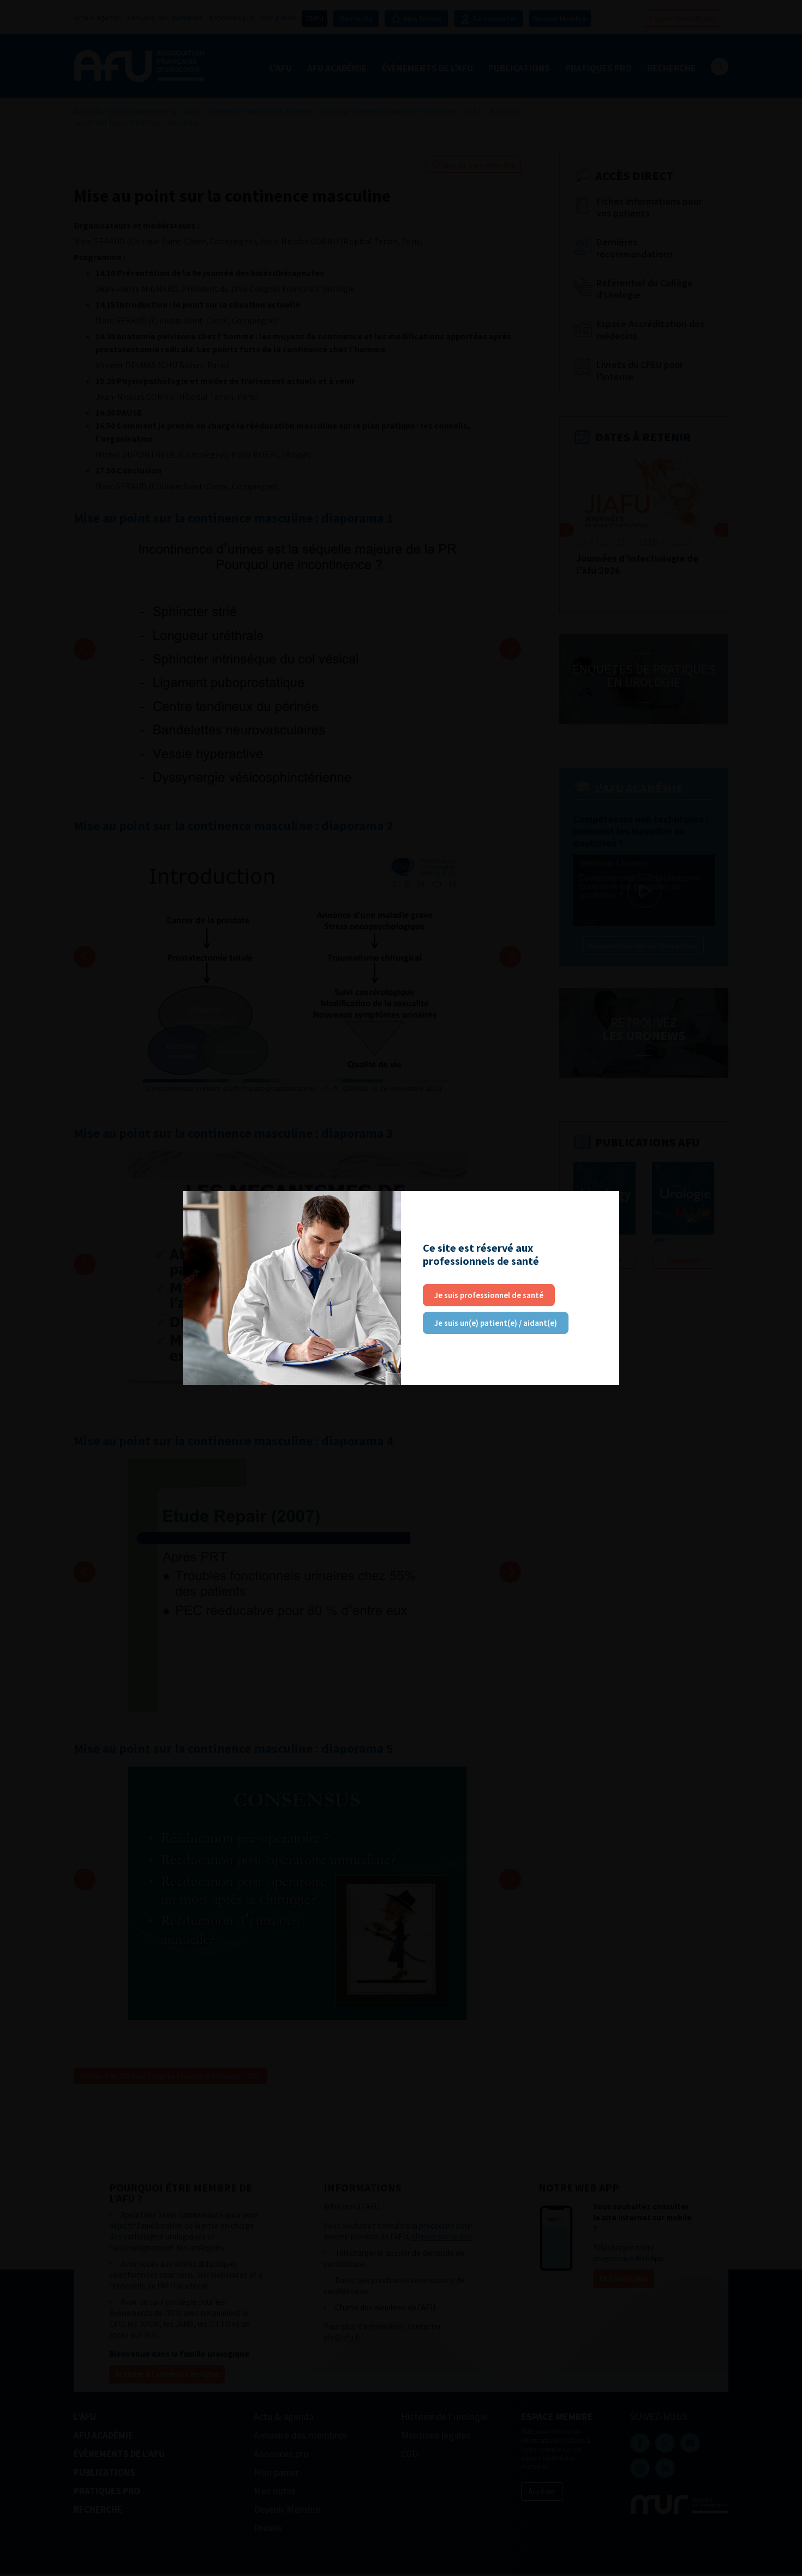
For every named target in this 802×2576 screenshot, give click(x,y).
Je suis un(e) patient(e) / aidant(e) (496, 1323)
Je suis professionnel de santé (489, 1295)
